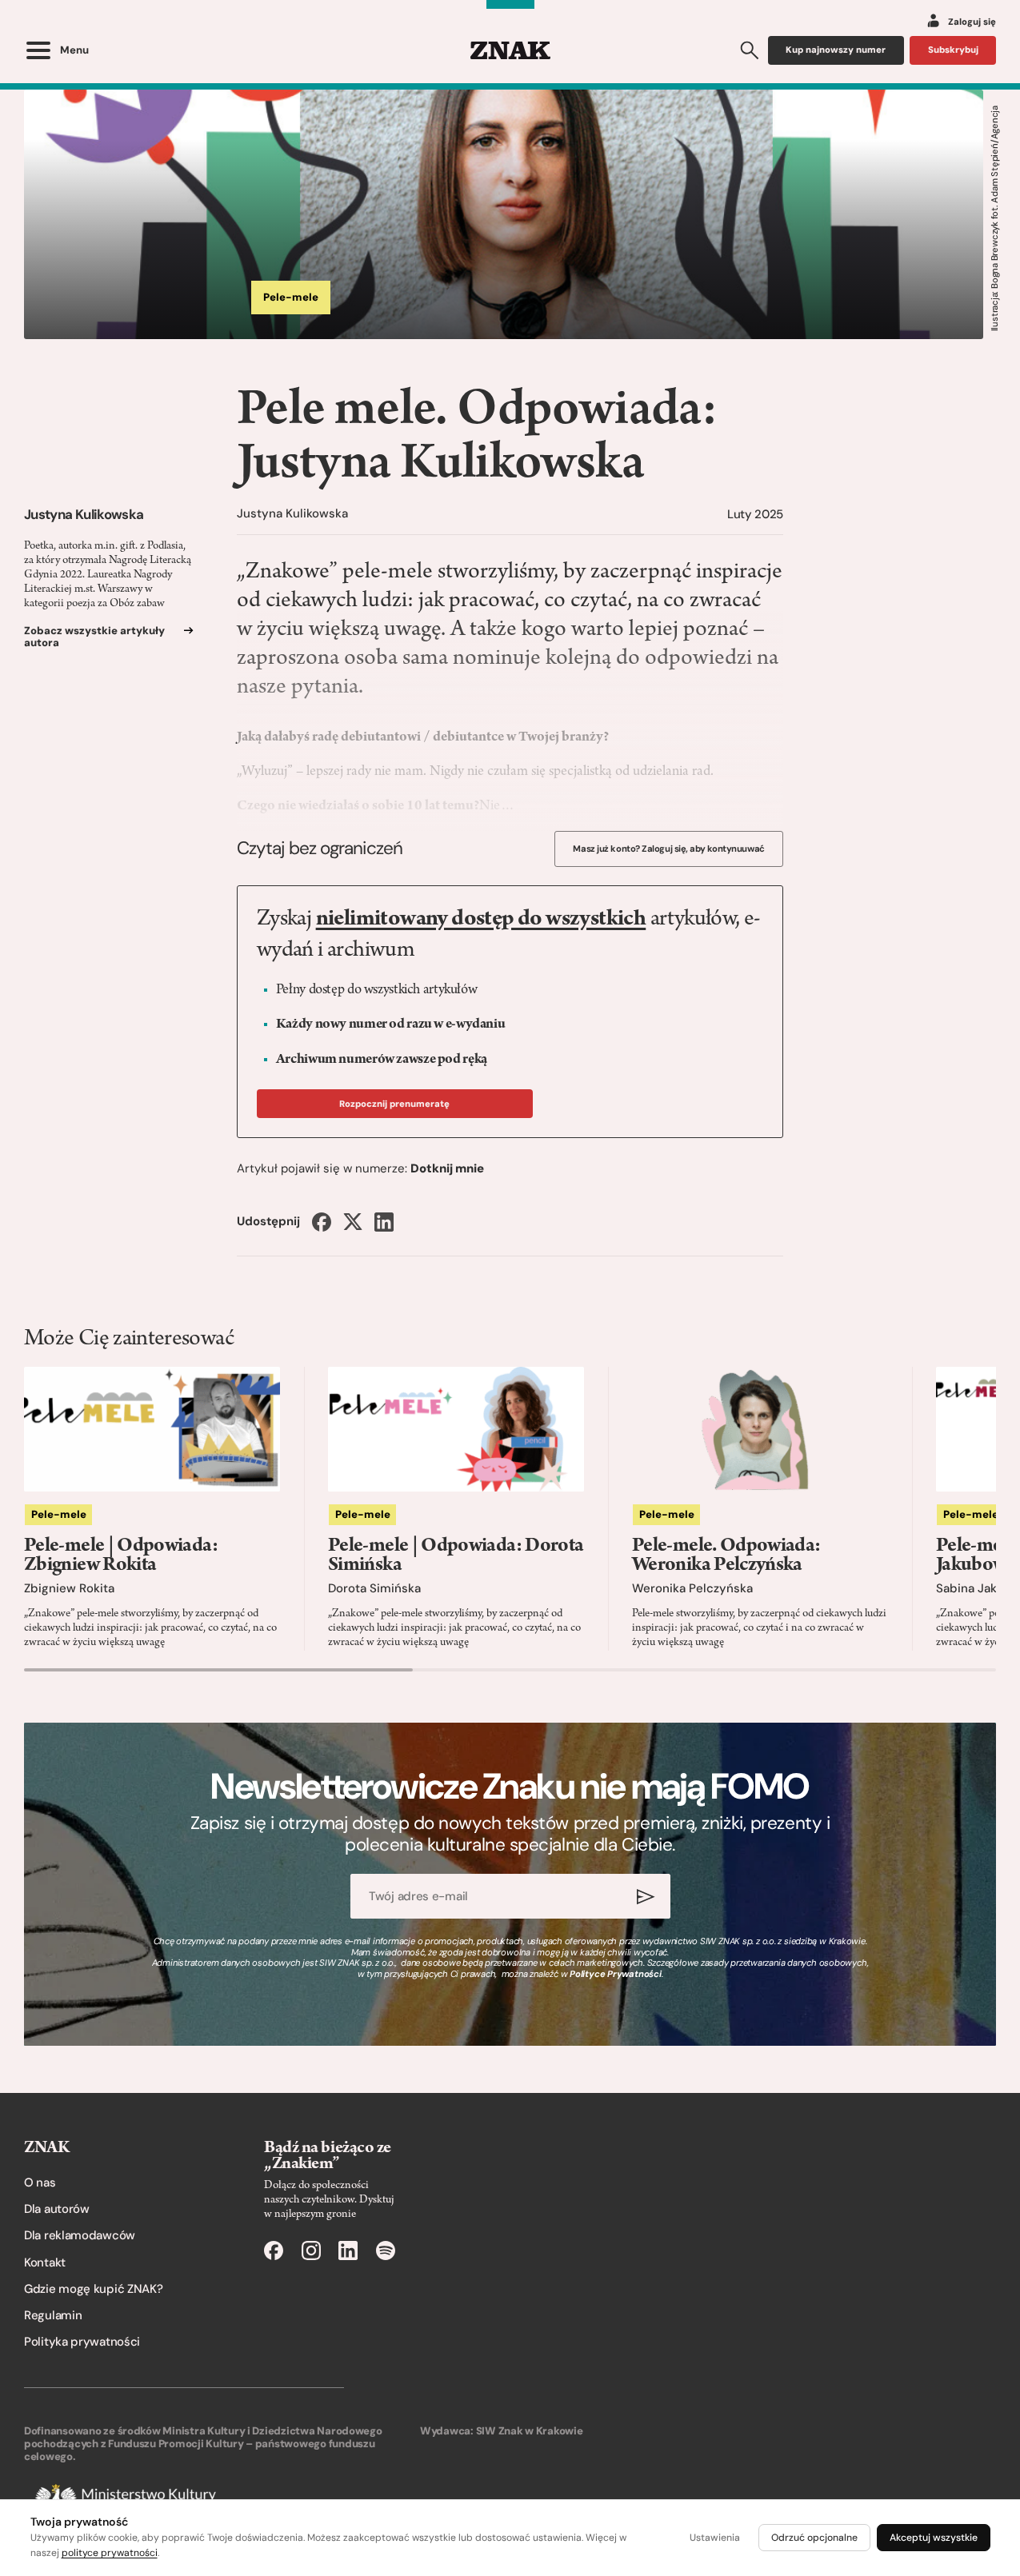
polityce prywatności (110, 2553)
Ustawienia (715, 2538)
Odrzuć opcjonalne (814, 2538)
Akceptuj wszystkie (934, 2538)
